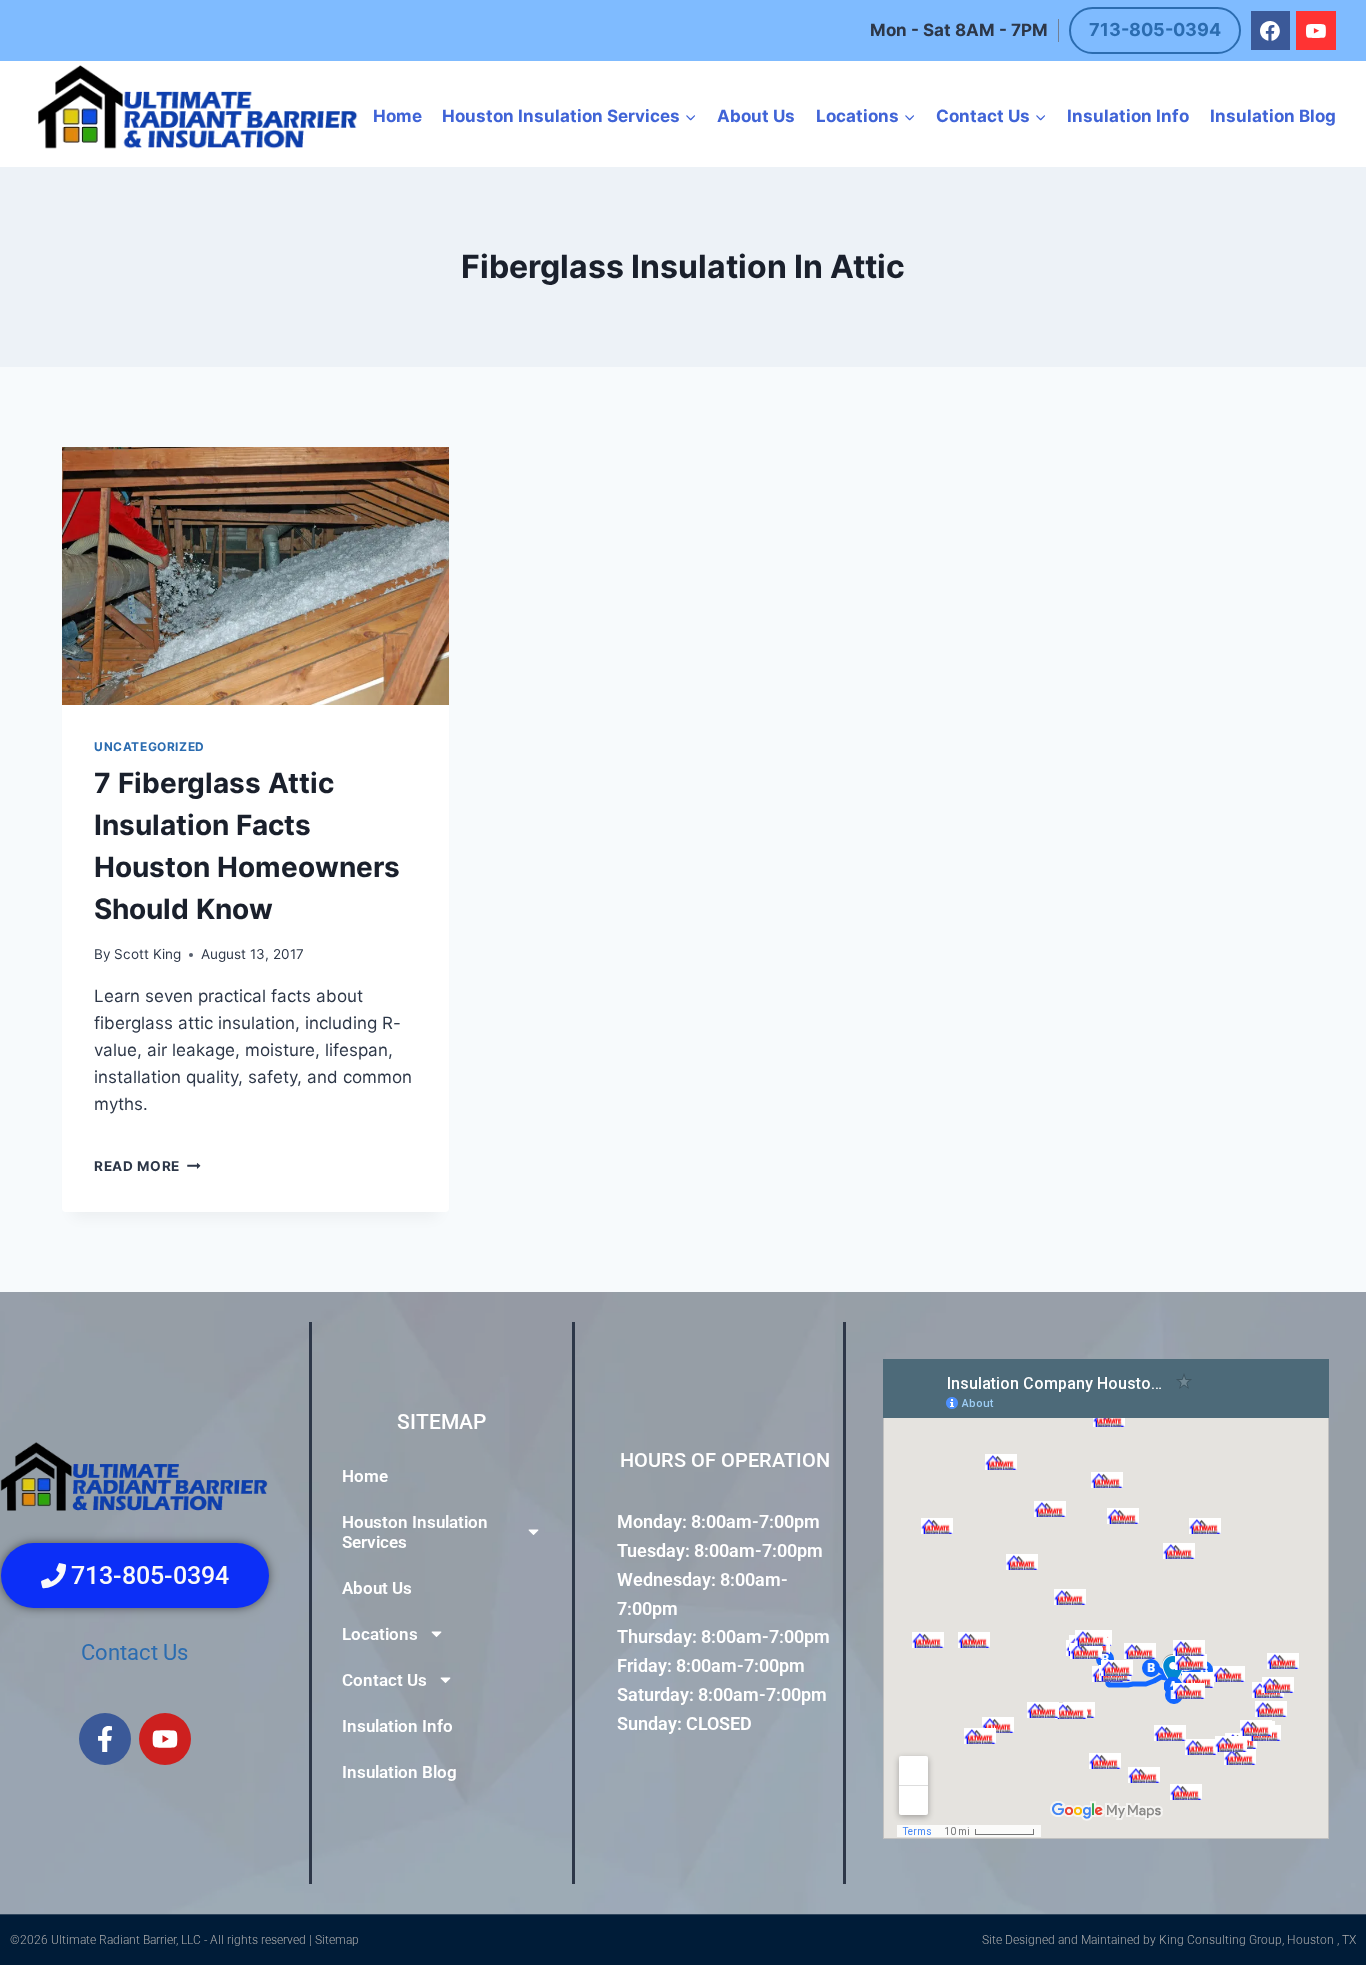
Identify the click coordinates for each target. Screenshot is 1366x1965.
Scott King (147, 954)
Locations (380, 1633)
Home (397, 116)
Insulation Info (1128, 116)
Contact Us (134, 1652)
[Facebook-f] (105, 1738)
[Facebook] (1271, 31)
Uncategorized (149, 746)
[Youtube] (165, 1738)
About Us (756, 116)
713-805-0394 (1155, 29)
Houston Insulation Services (415, 1531)
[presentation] (255, 576)
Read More (147, 1166)
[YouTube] (1316, 31)
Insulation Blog (1273, 116)
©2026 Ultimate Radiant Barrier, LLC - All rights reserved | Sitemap (184, 1940)
